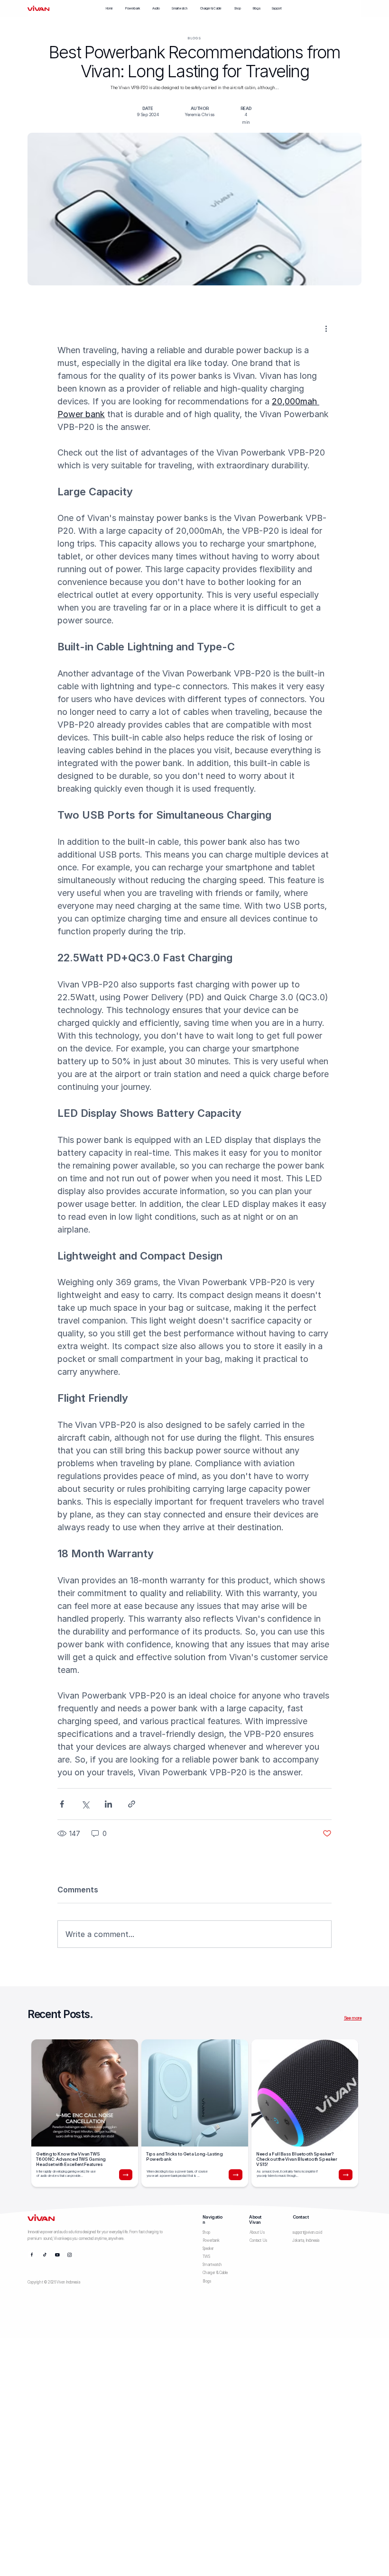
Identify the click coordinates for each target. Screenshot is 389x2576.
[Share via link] (132, 1804)
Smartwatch (180, 8)
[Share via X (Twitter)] (85, 1804)
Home (110, 8)
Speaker (208, 2248)
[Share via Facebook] (62, 1804)
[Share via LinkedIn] (108, 1804)
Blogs (257, 8)
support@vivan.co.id (307, 2232)
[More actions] (326, 329)
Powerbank (133, 8)
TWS (206, 2256)
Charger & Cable (211, 8)
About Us (257, 2232)
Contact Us (258, 2240)
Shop (238, 8)
